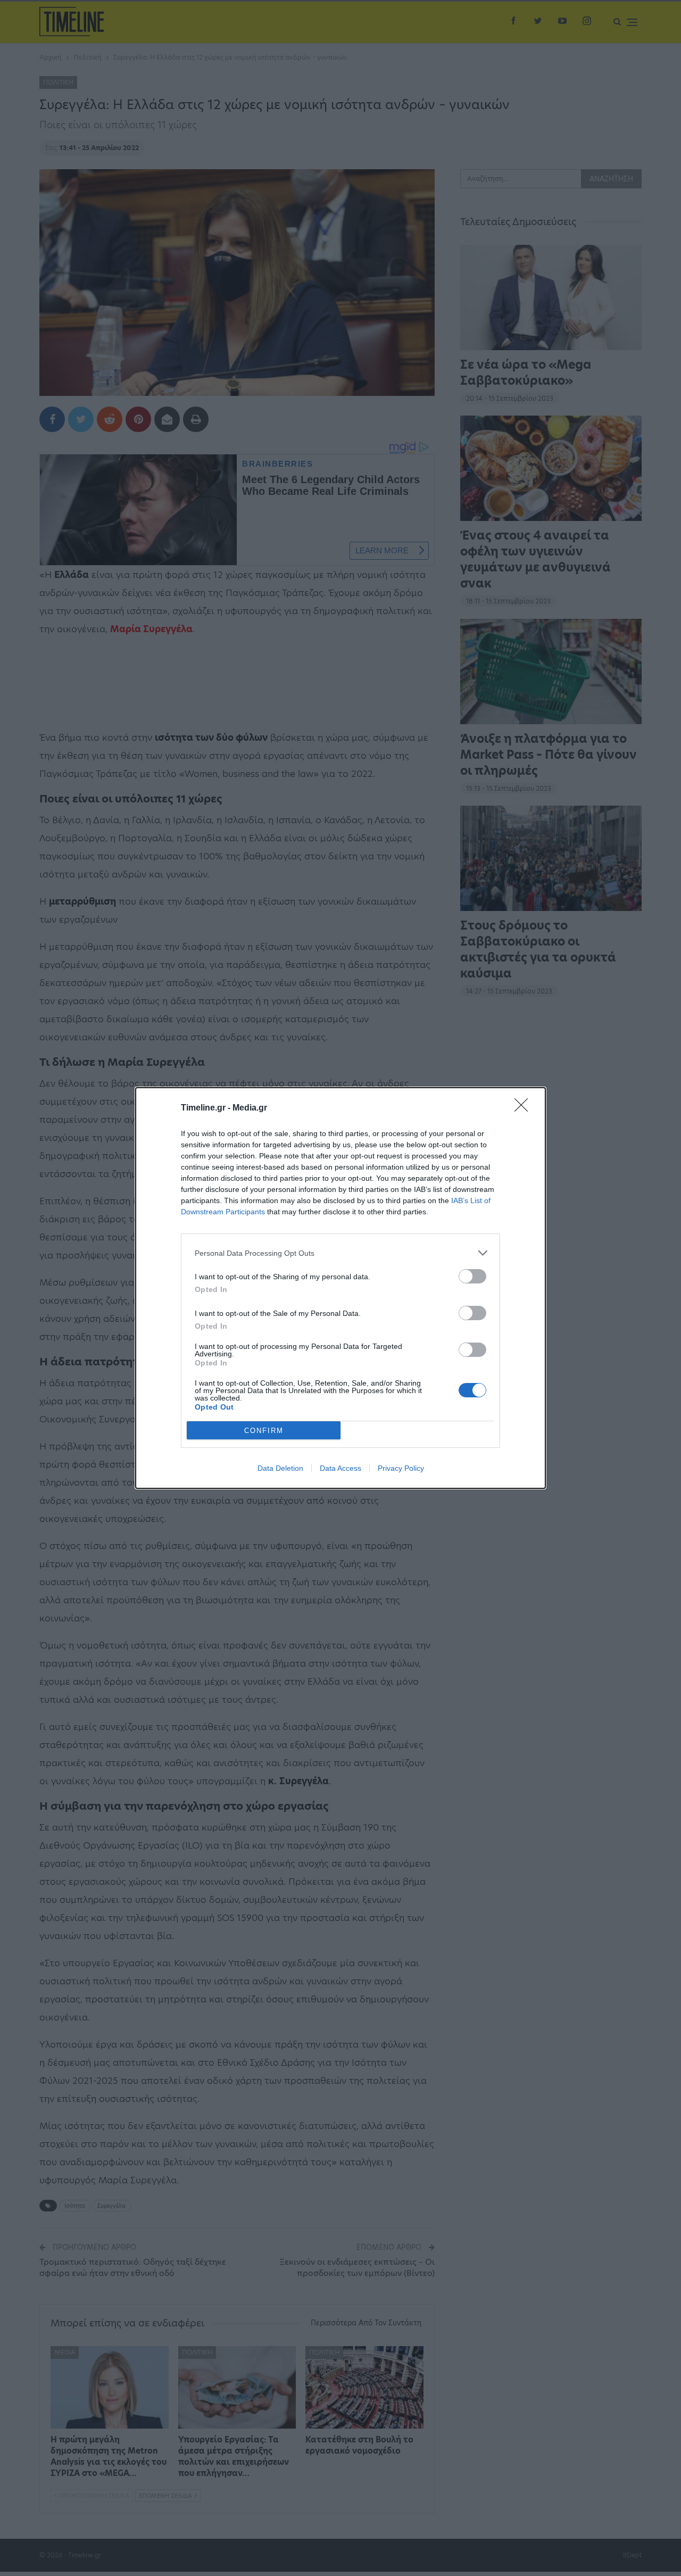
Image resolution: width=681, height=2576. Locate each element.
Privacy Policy (401, 1468)
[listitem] (340, 1253)
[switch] (472, 1276)
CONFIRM (264, 1431)
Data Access (340, 1468)
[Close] (525, 1108)
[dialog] (340, 1288)
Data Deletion (280, 1468)
